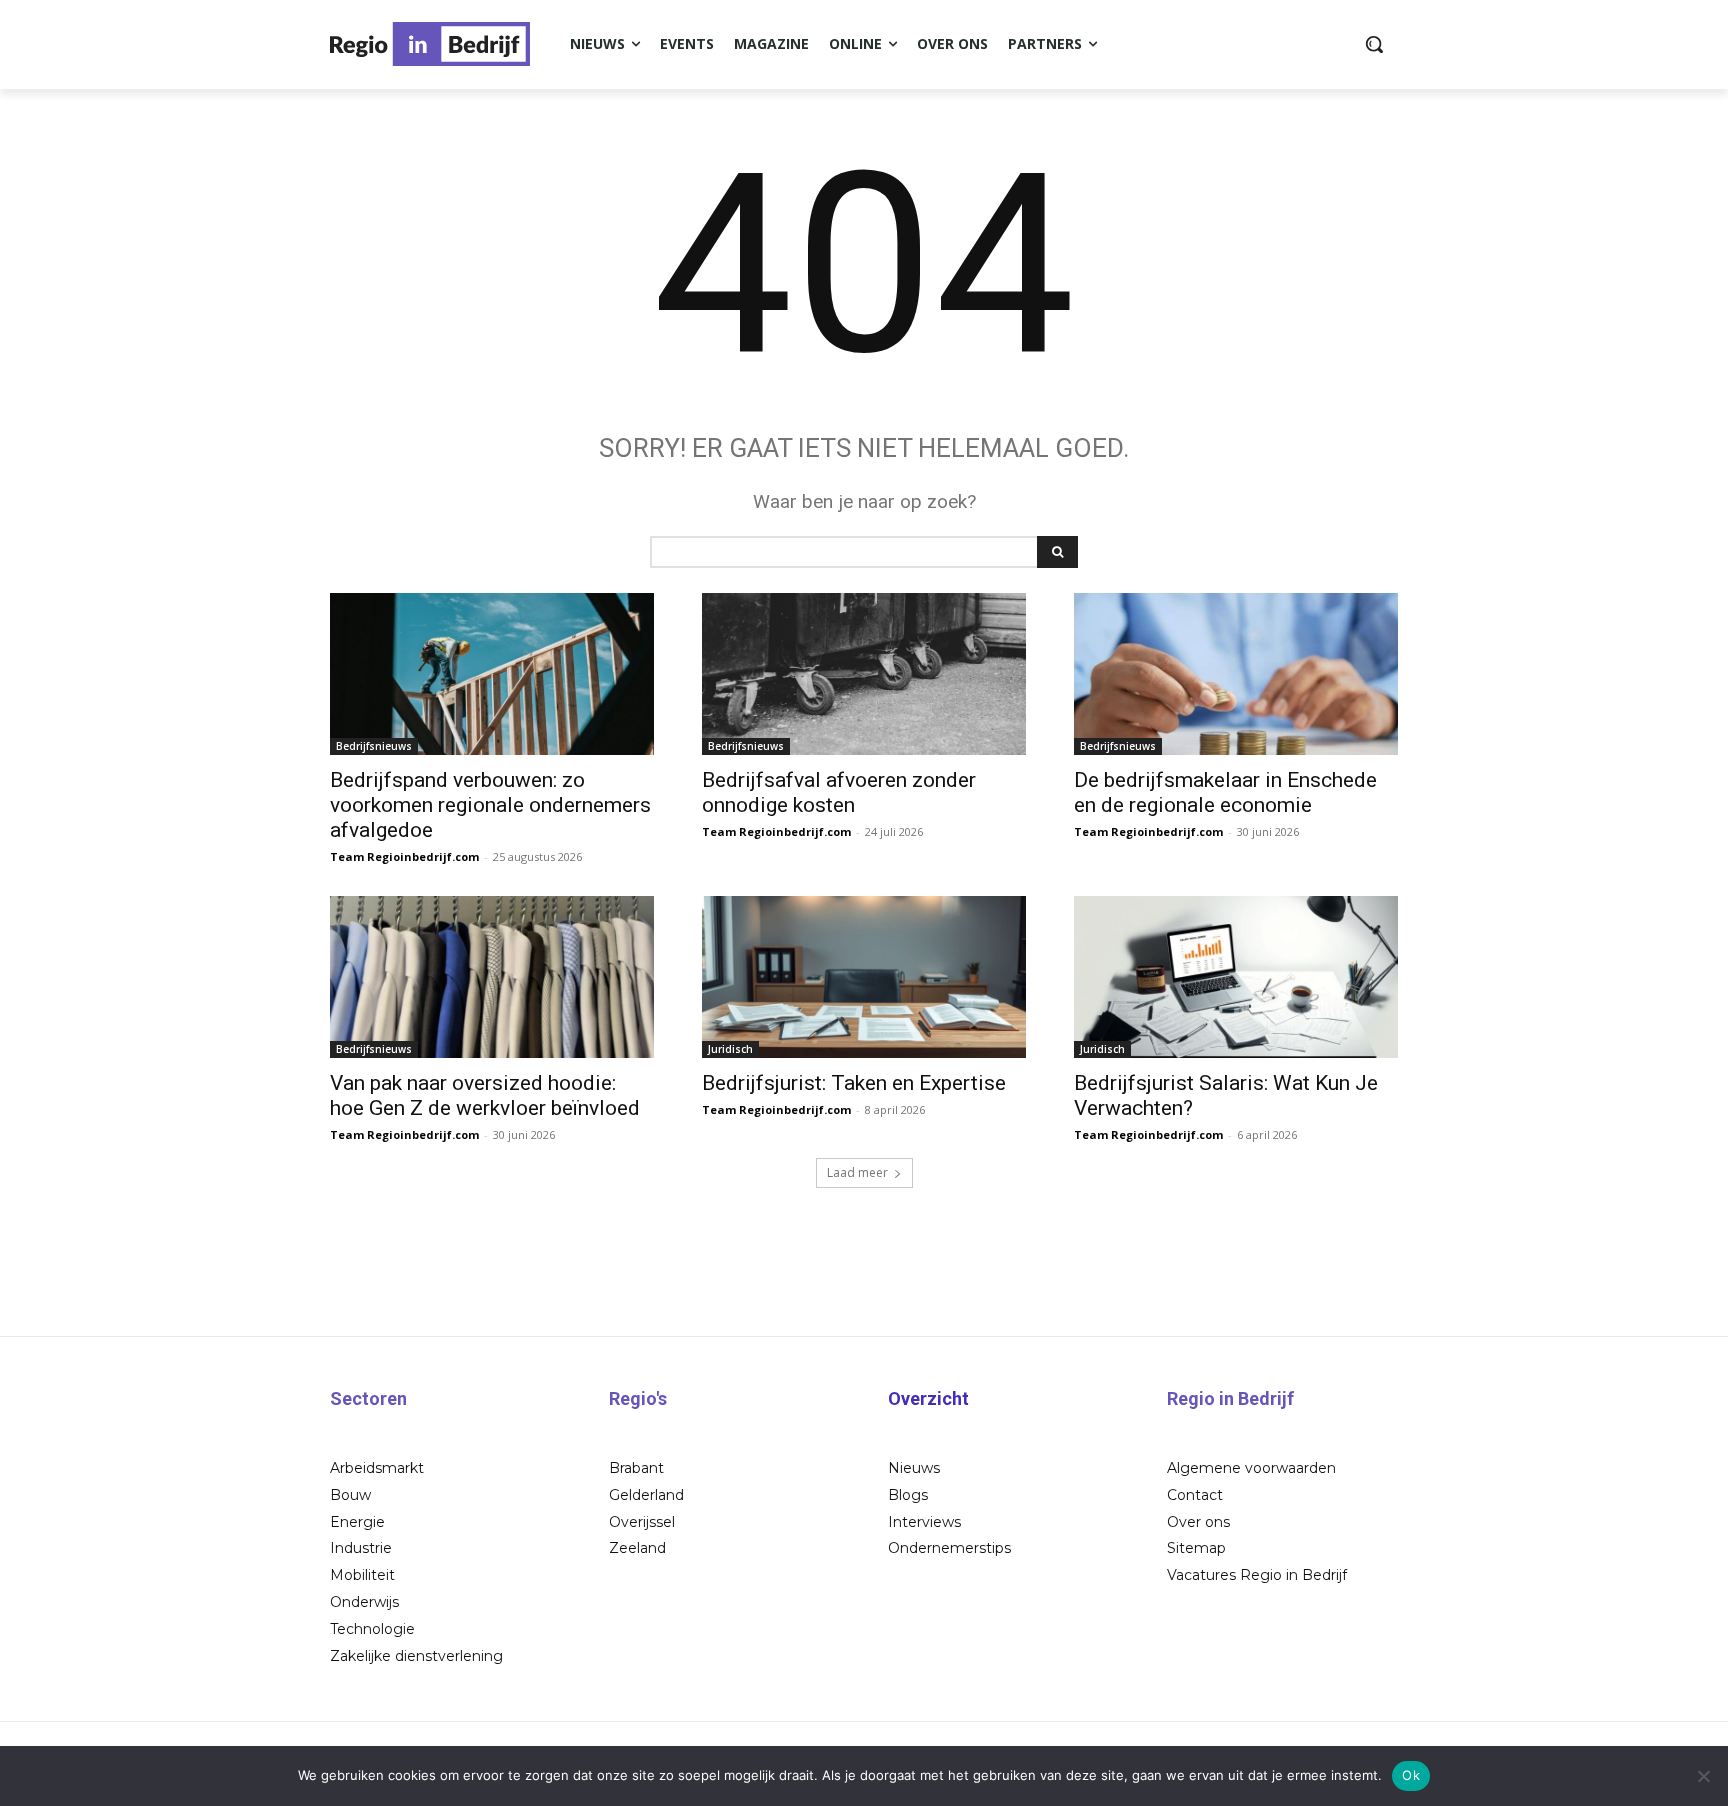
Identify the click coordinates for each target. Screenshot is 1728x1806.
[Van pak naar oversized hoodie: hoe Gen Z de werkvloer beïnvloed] (492, 977)
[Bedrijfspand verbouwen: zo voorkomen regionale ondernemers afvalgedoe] (492, 674)
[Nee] (1703, 1776)
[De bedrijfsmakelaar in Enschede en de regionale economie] (1236, 674)
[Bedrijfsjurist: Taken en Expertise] (864, 977)
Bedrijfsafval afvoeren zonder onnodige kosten (839, 792)
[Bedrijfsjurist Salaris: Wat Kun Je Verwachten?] (1236, 977)
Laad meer (857, 1172)
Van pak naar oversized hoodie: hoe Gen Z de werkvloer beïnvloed (485, 1095)
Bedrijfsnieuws (374, 746)
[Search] (1057, 552)
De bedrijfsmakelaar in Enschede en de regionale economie (1225, 792)
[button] (1374, 44)
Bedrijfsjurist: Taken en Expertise (854, 1083)
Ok (1411, 1775)
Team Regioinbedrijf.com (404, 856)
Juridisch (730, 1049)
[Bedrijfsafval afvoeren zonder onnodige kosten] (864, 674)
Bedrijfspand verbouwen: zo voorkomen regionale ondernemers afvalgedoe (490, 805)
